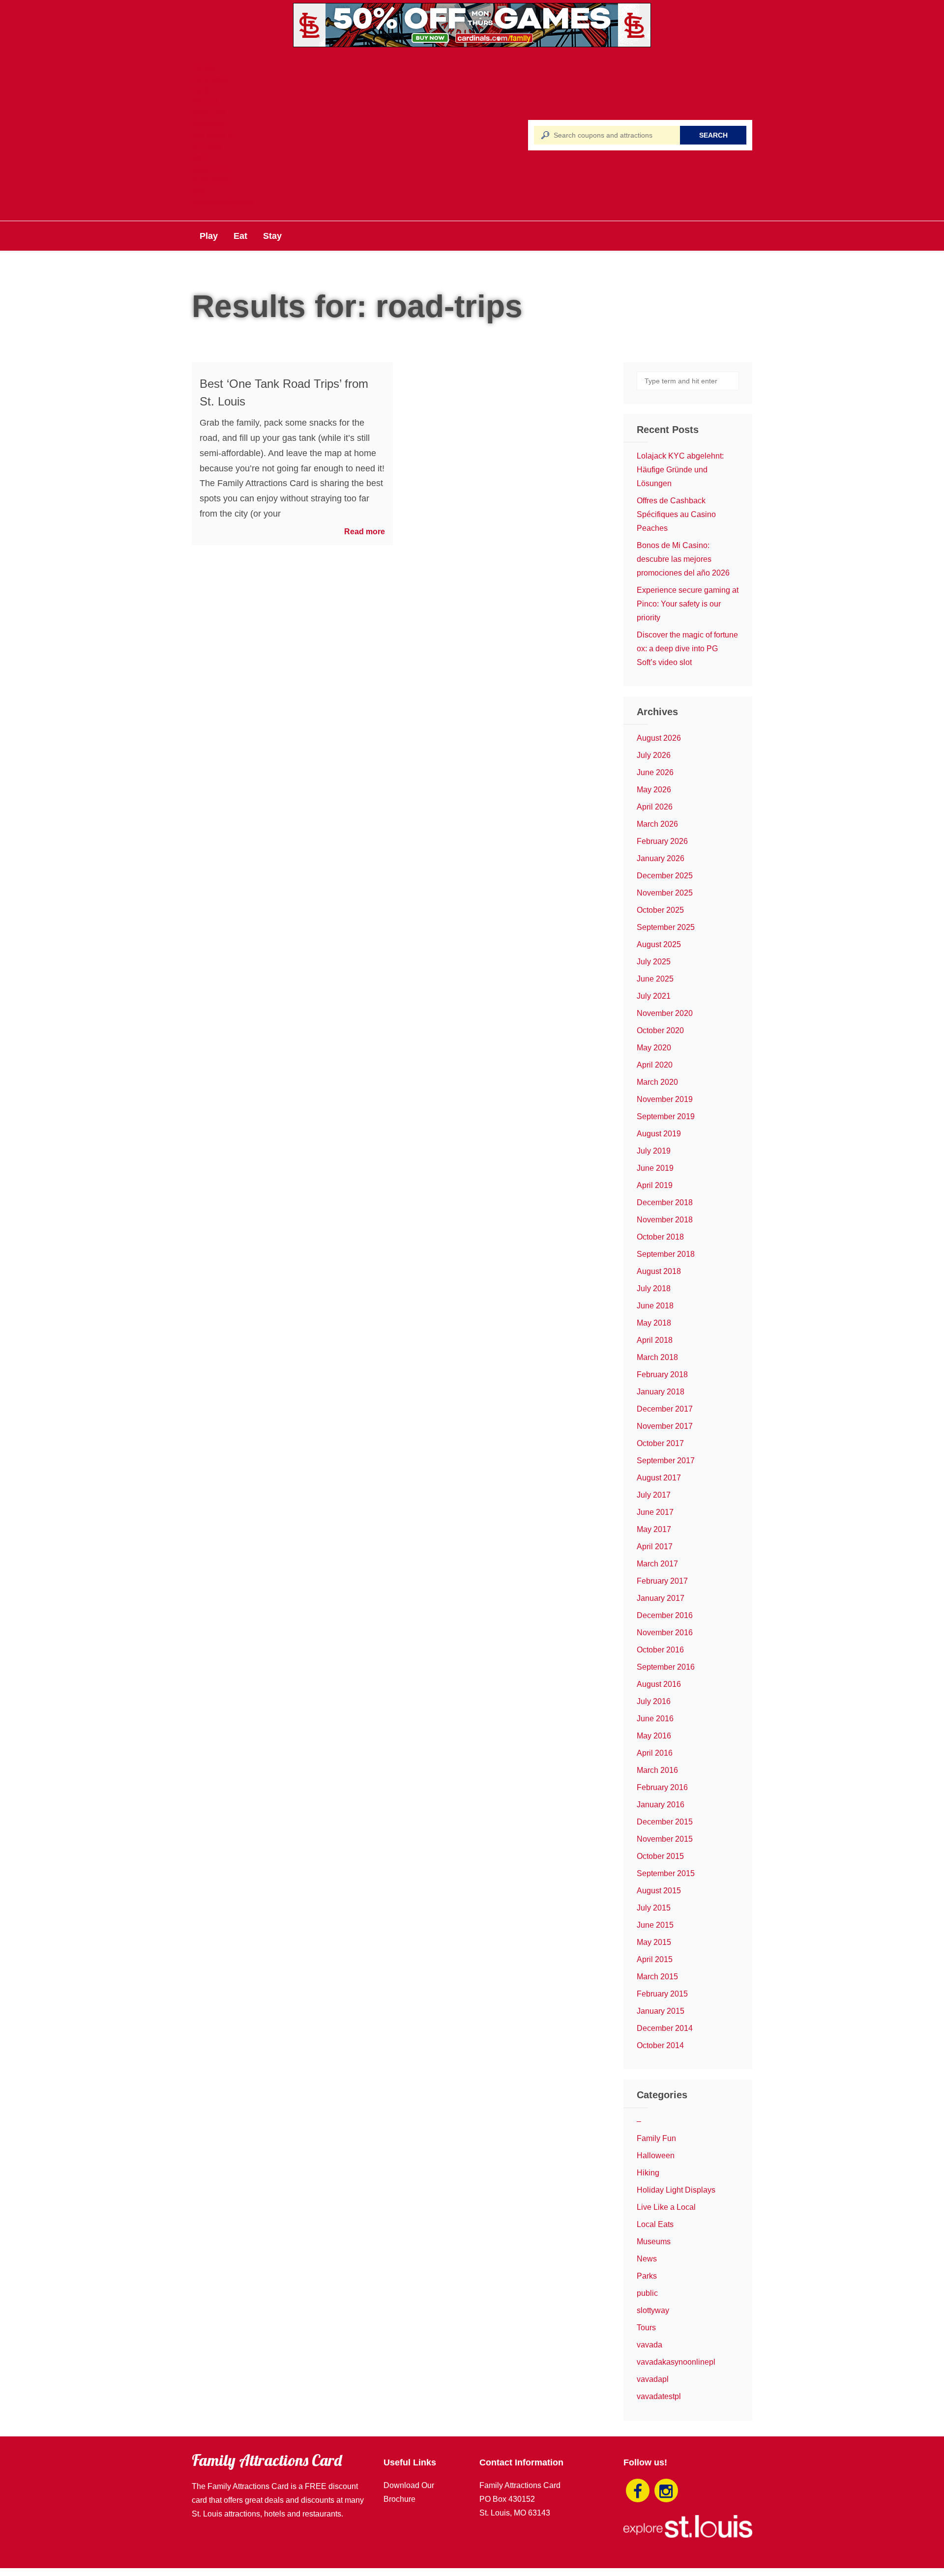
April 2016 (655, 1753)
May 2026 (654, 790)
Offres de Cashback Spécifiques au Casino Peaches (676, 514)
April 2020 (655, 1065)
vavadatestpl (659, 2396)
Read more (365, 532)
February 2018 (662, 1375)
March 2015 (657, 1977)
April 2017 (655, 1547)
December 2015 (665, 1822)
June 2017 (655, 1512)
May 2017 (654, 1529)
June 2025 (655, 979)
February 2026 (662, 841)
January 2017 (661, 1598)
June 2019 (655, 1168)
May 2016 (654, 1736)
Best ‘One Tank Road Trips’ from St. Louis (284, 392)
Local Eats (655, 2224)
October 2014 (660, 2045)
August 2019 (659, 1134)
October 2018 (660, 1237)
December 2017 (665, 1409)
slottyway (653, 2310)
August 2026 (659, 738)
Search (713, 135)
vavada (649, 2345)
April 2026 (655, 807)
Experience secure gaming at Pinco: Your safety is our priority (688, 604)
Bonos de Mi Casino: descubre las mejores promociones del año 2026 (683, 559)
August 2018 (659, 1271)
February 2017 (662, 1581)
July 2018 (654, 1288)
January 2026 (661, 858)
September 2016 (666, 1667)
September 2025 (666, 927)
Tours (646, 2328)
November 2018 (665, 1220)
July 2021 (654, 996)
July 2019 (654, 1151)
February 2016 (662, 1787)
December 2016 (665, 1615)
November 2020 (665, 1013)
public (647, 2293)
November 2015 (665, 1839)
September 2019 (666, 1116)
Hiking (648, 2173)
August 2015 (659, 1891)
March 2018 (657, 1357)
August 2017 (659, 1478)
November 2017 (665, 1426)
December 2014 (665, 2028)
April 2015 (655, 1959)
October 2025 (660, 910)
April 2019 (655, 1185)
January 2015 (661, 2011)
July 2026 (654, 755)
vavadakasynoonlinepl (676, 2362)
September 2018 (666, 1254)
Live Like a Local (666, 2207)
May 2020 (654, 1048)
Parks (647, 2276)
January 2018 (661, 1392)
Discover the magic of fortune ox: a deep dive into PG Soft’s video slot (687, 649)
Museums (654, 2242)
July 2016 (654, 1701)
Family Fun (656, 2138)
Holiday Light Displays (676, 2190)
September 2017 (666, 1461)
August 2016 (659, 1684)
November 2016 (665, 1633)
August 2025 (659, 944)
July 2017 (654, 1495)
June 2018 (655, 1306)
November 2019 (665, 1099)
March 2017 (657, 1564)
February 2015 (662, 1994)
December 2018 (665, 1202)
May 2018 (654, 1323)
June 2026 (655, 772)
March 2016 (657, 1770)
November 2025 (665, 893)
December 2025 (665, 876)
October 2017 (660, 1443)
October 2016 (660, 1650)
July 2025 (654, 962)
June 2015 (655, 1925)
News (647, 2259)
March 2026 (657, 824)
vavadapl (653, 2379)
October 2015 (660, 1856)
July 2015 (654, 1908)
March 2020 (657, 1082)
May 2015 (654, 1942)
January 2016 (661, 1805)
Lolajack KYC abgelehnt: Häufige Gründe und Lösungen (680, 470)
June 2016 (655, 1719)
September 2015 (666, 1873)
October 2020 (660, 1030)
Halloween (656, 2156)
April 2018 (655, 1340)
